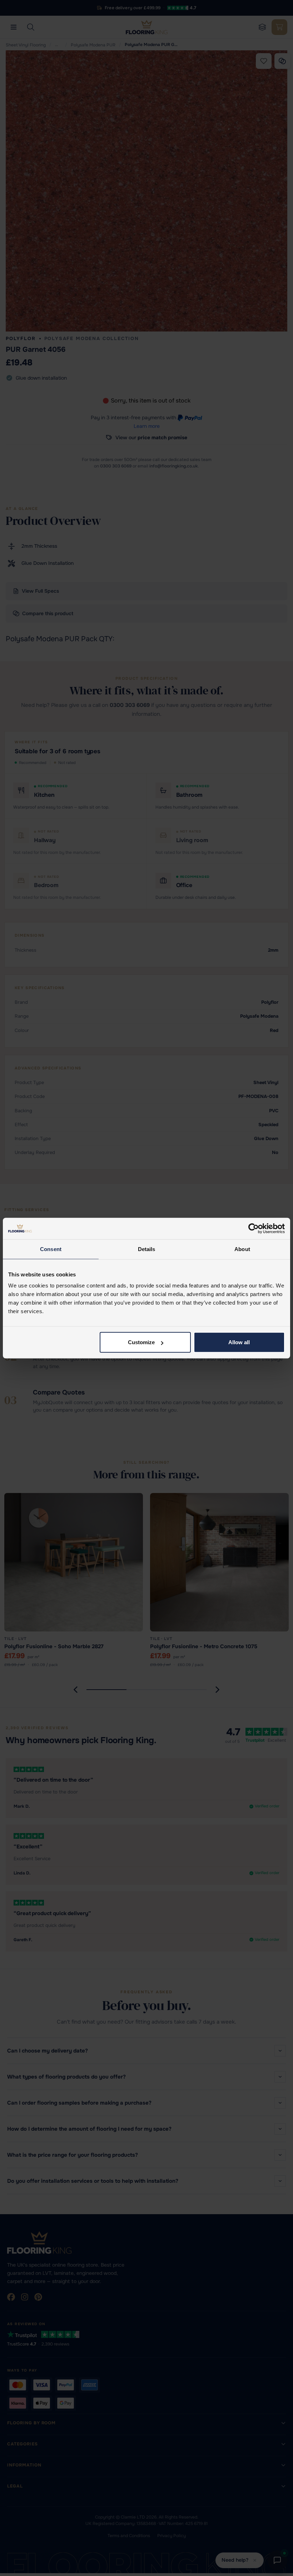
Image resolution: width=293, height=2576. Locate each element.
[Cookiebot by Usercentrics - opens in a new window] (254, 1228)
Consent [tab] (51, 1249)
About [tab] (242, 1249)
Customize (141, 1342)
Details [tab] (147, 1249)
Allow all (239, 1342)
